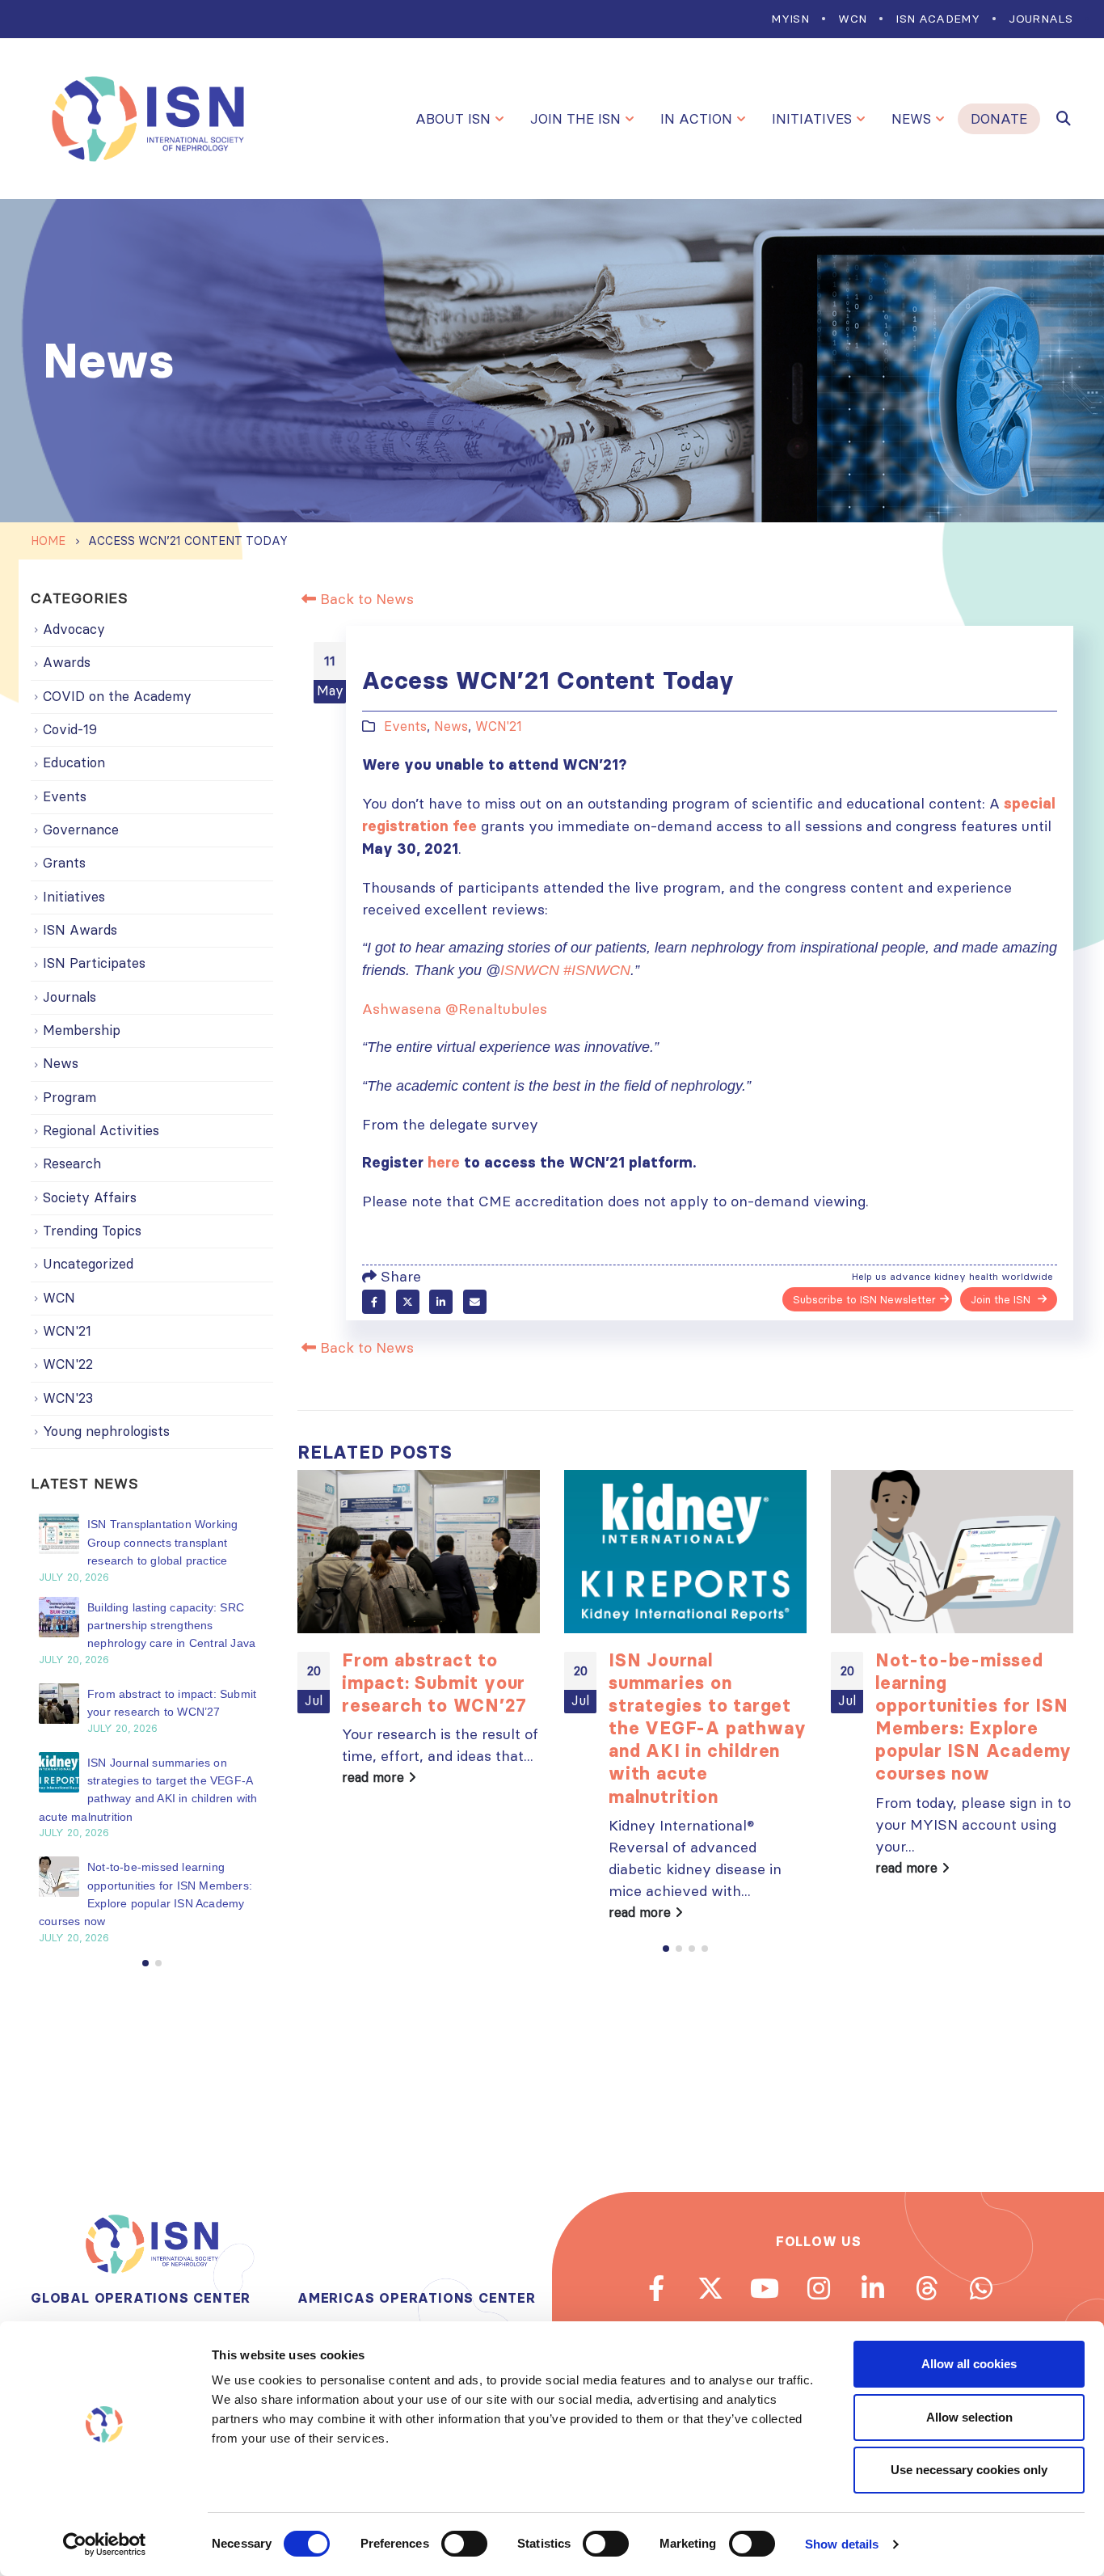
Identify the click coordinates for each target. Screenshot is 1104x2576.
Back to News (365, 599)
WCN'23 (68, 1398)
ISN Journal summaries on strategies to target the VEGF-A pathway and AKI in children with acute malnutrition (707, 1728)
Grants (64, 863)
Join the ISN (575, 119)
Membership (82, 1030)
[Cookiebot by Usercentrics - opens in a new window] (105, 2544)
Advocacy (74, 629)
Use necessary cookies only (969, 2470)
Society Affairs (90, 1197)
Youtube (765, 2288)
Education (74, 762)
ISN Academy (938, 19)
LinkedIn (441, 1301)
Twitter (408, 1301)
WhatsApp (981, 2288)
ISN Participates (94, 963)
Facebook (374, 1301)
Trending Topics (92, 1231)
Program (70, 1097)
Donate (999, 119)
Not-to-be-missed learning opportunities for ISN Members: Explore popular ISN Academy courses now (973, 1717)
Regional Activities (101, 1130)
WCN (852, 19)
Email (475, 1301)
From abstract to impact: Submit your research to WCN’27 (434, 1683)
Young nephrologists (106, 1431)
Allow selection (969, 2417)
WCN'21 (499, 726)
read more (375, 1777)
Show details (842, 2544)
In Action (696, 119)
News (911, 119)
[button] (666, 1949)
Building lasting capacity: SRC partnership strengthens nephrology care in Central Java (171, 1626)
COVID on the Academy (117, 696)
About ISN (453, 119)
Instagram (819, 2288)
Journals (1041, 19)
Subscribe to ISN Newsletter (864, 1299)
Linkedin (873, 2288)
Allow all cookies (969, 2364)
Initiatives (812, 119)
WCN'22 (68, 1364)
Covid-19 (70, 729)
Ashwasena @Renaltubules (455, 1009)
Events (405, 726)
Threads (927, 2288)
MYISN (790, 19)
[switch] (464, 2544)
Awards (67, 662)
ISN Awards (80, 930)
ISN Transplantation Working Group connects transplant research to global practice (162, 1542)
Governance (81, 830)
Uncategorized (88, 1264)
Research (72, 1163)
